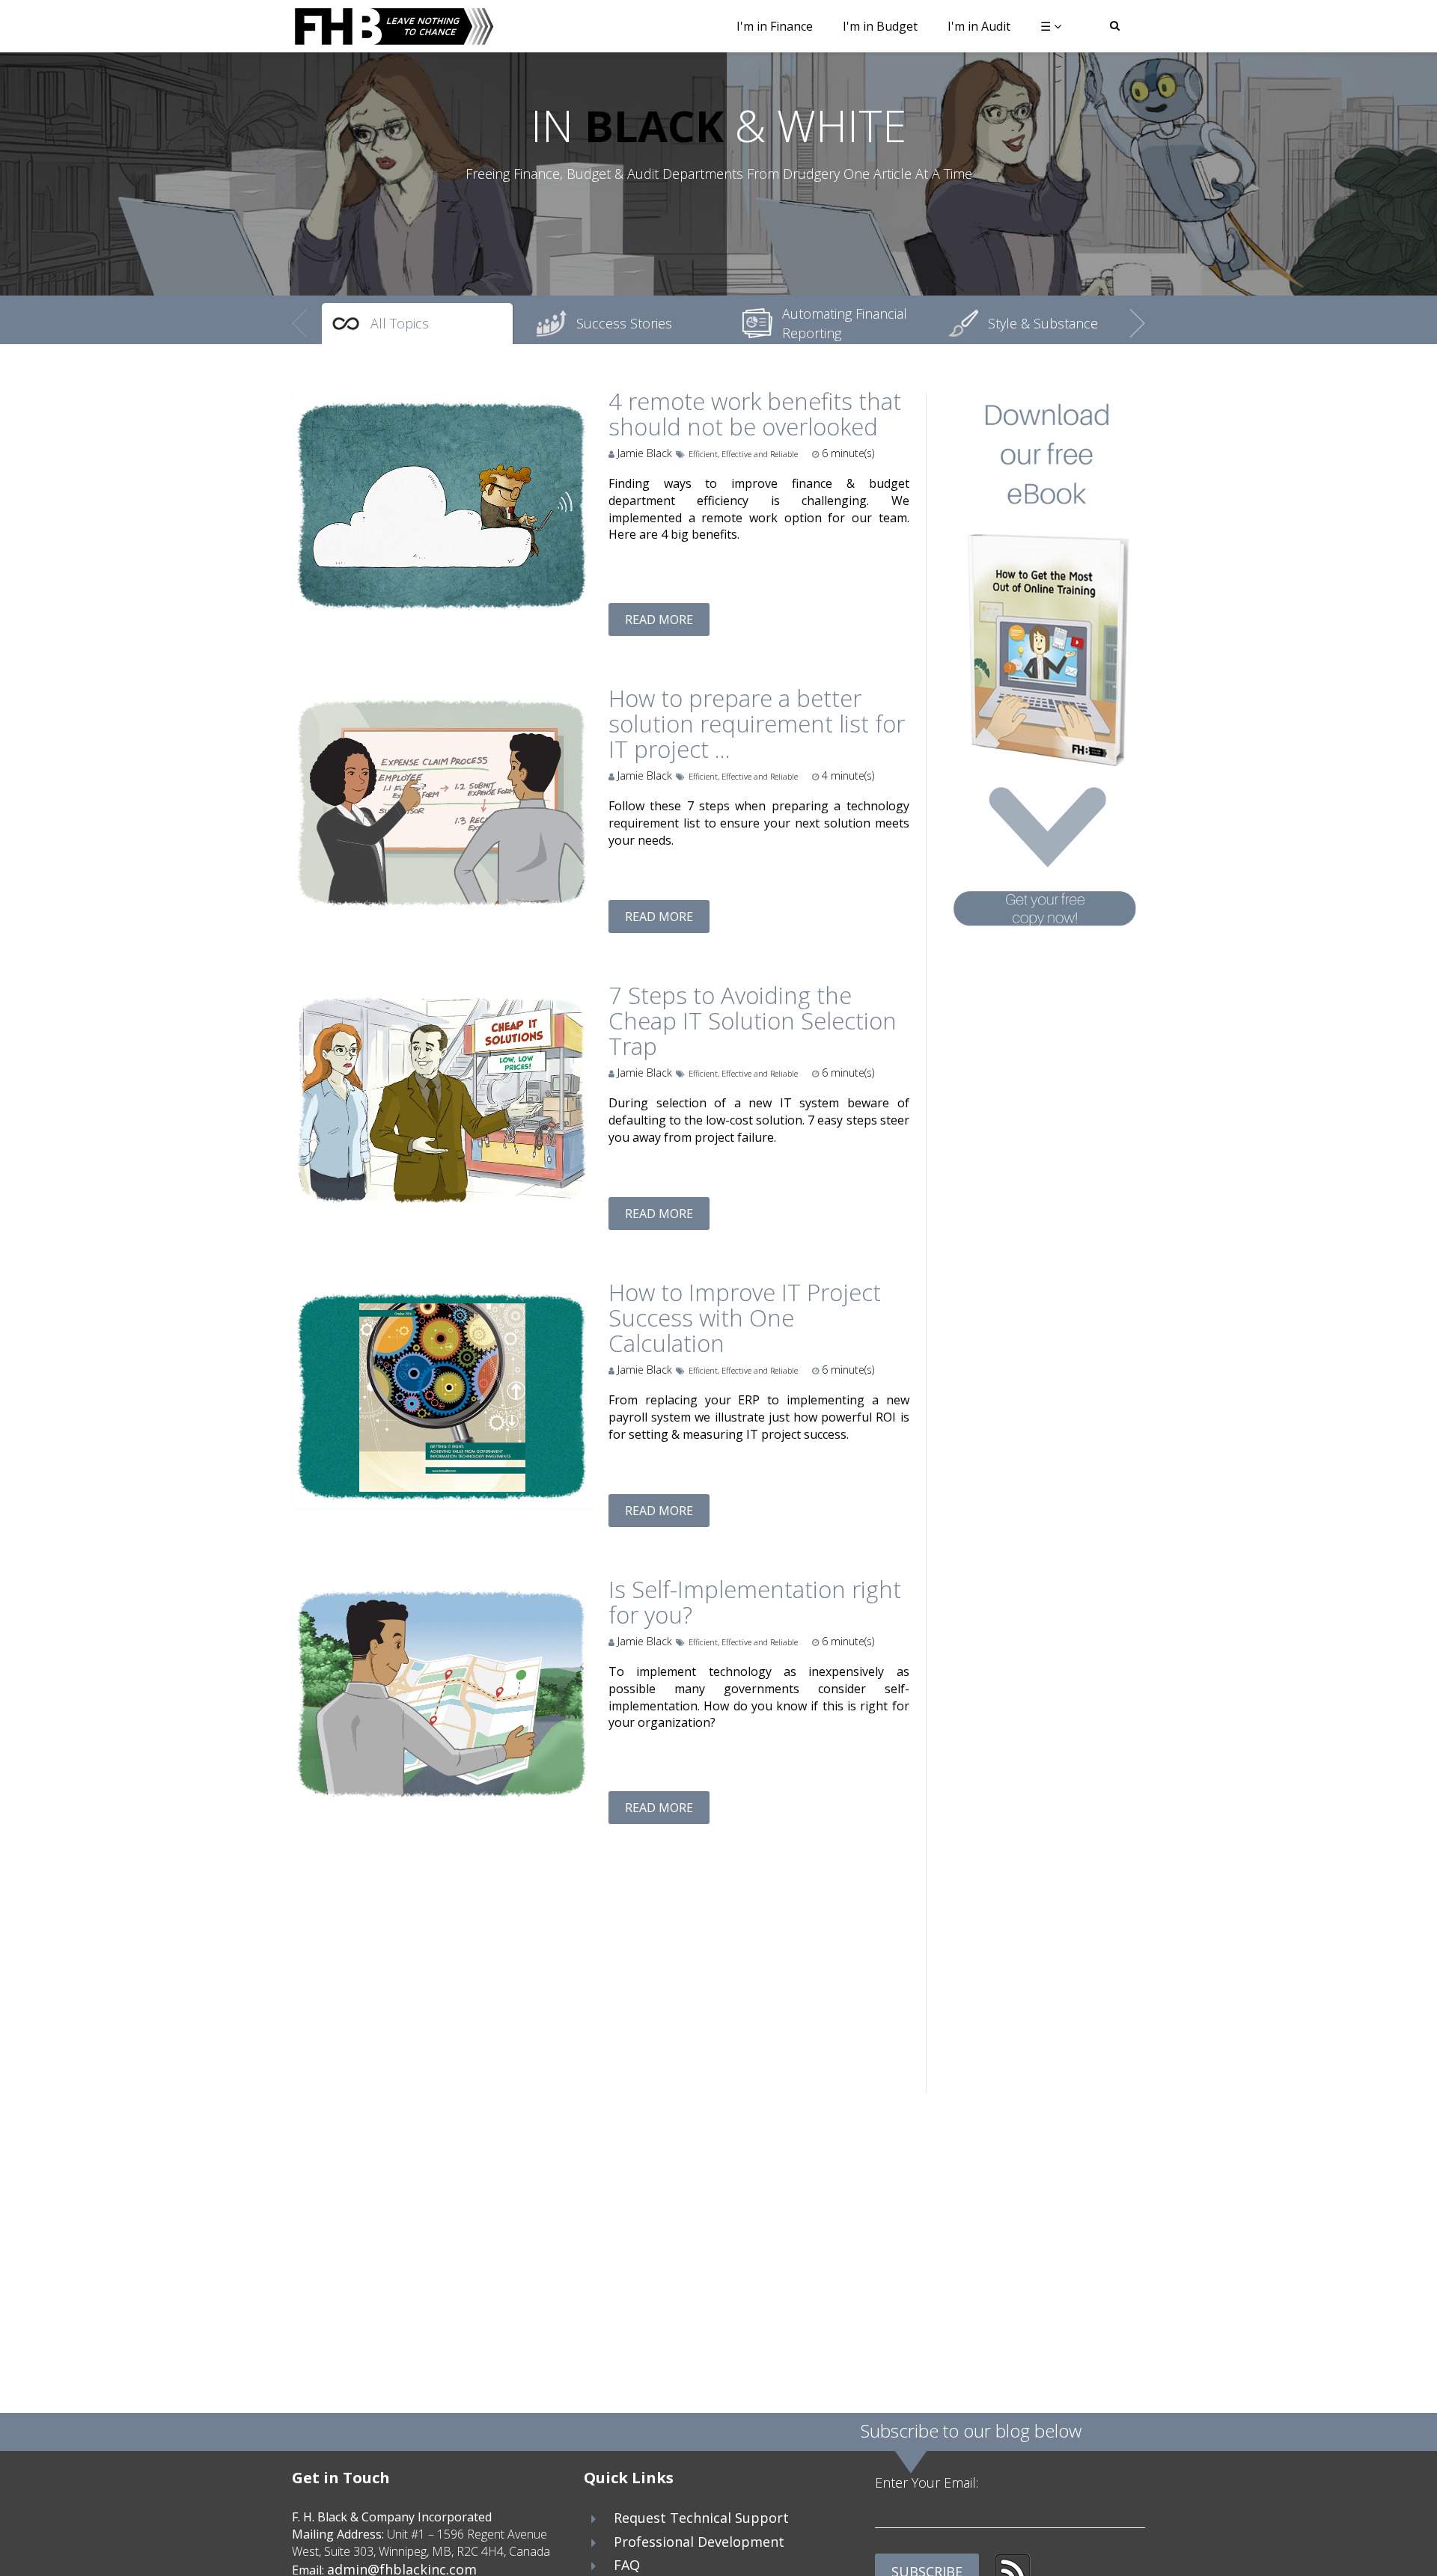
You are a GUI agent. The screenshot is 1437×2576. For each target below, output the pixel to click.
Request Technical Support (701, 2518)
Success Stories (624, 323)
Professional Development (699, 2542)
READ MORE (659, 619)
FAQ (627, 2565)
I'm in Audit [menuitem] (979, 26)
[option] (417, 324)
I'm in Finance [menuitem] (775, 26)
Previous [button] (299, 313)
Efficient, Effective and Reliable (743, 454)
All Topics (400, 323)
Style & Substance (1043, 323)
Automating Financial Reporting (845, 323)
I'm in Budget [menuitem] (880, 26)
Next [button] (1138, 313)
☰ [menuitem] (1046, 26)
